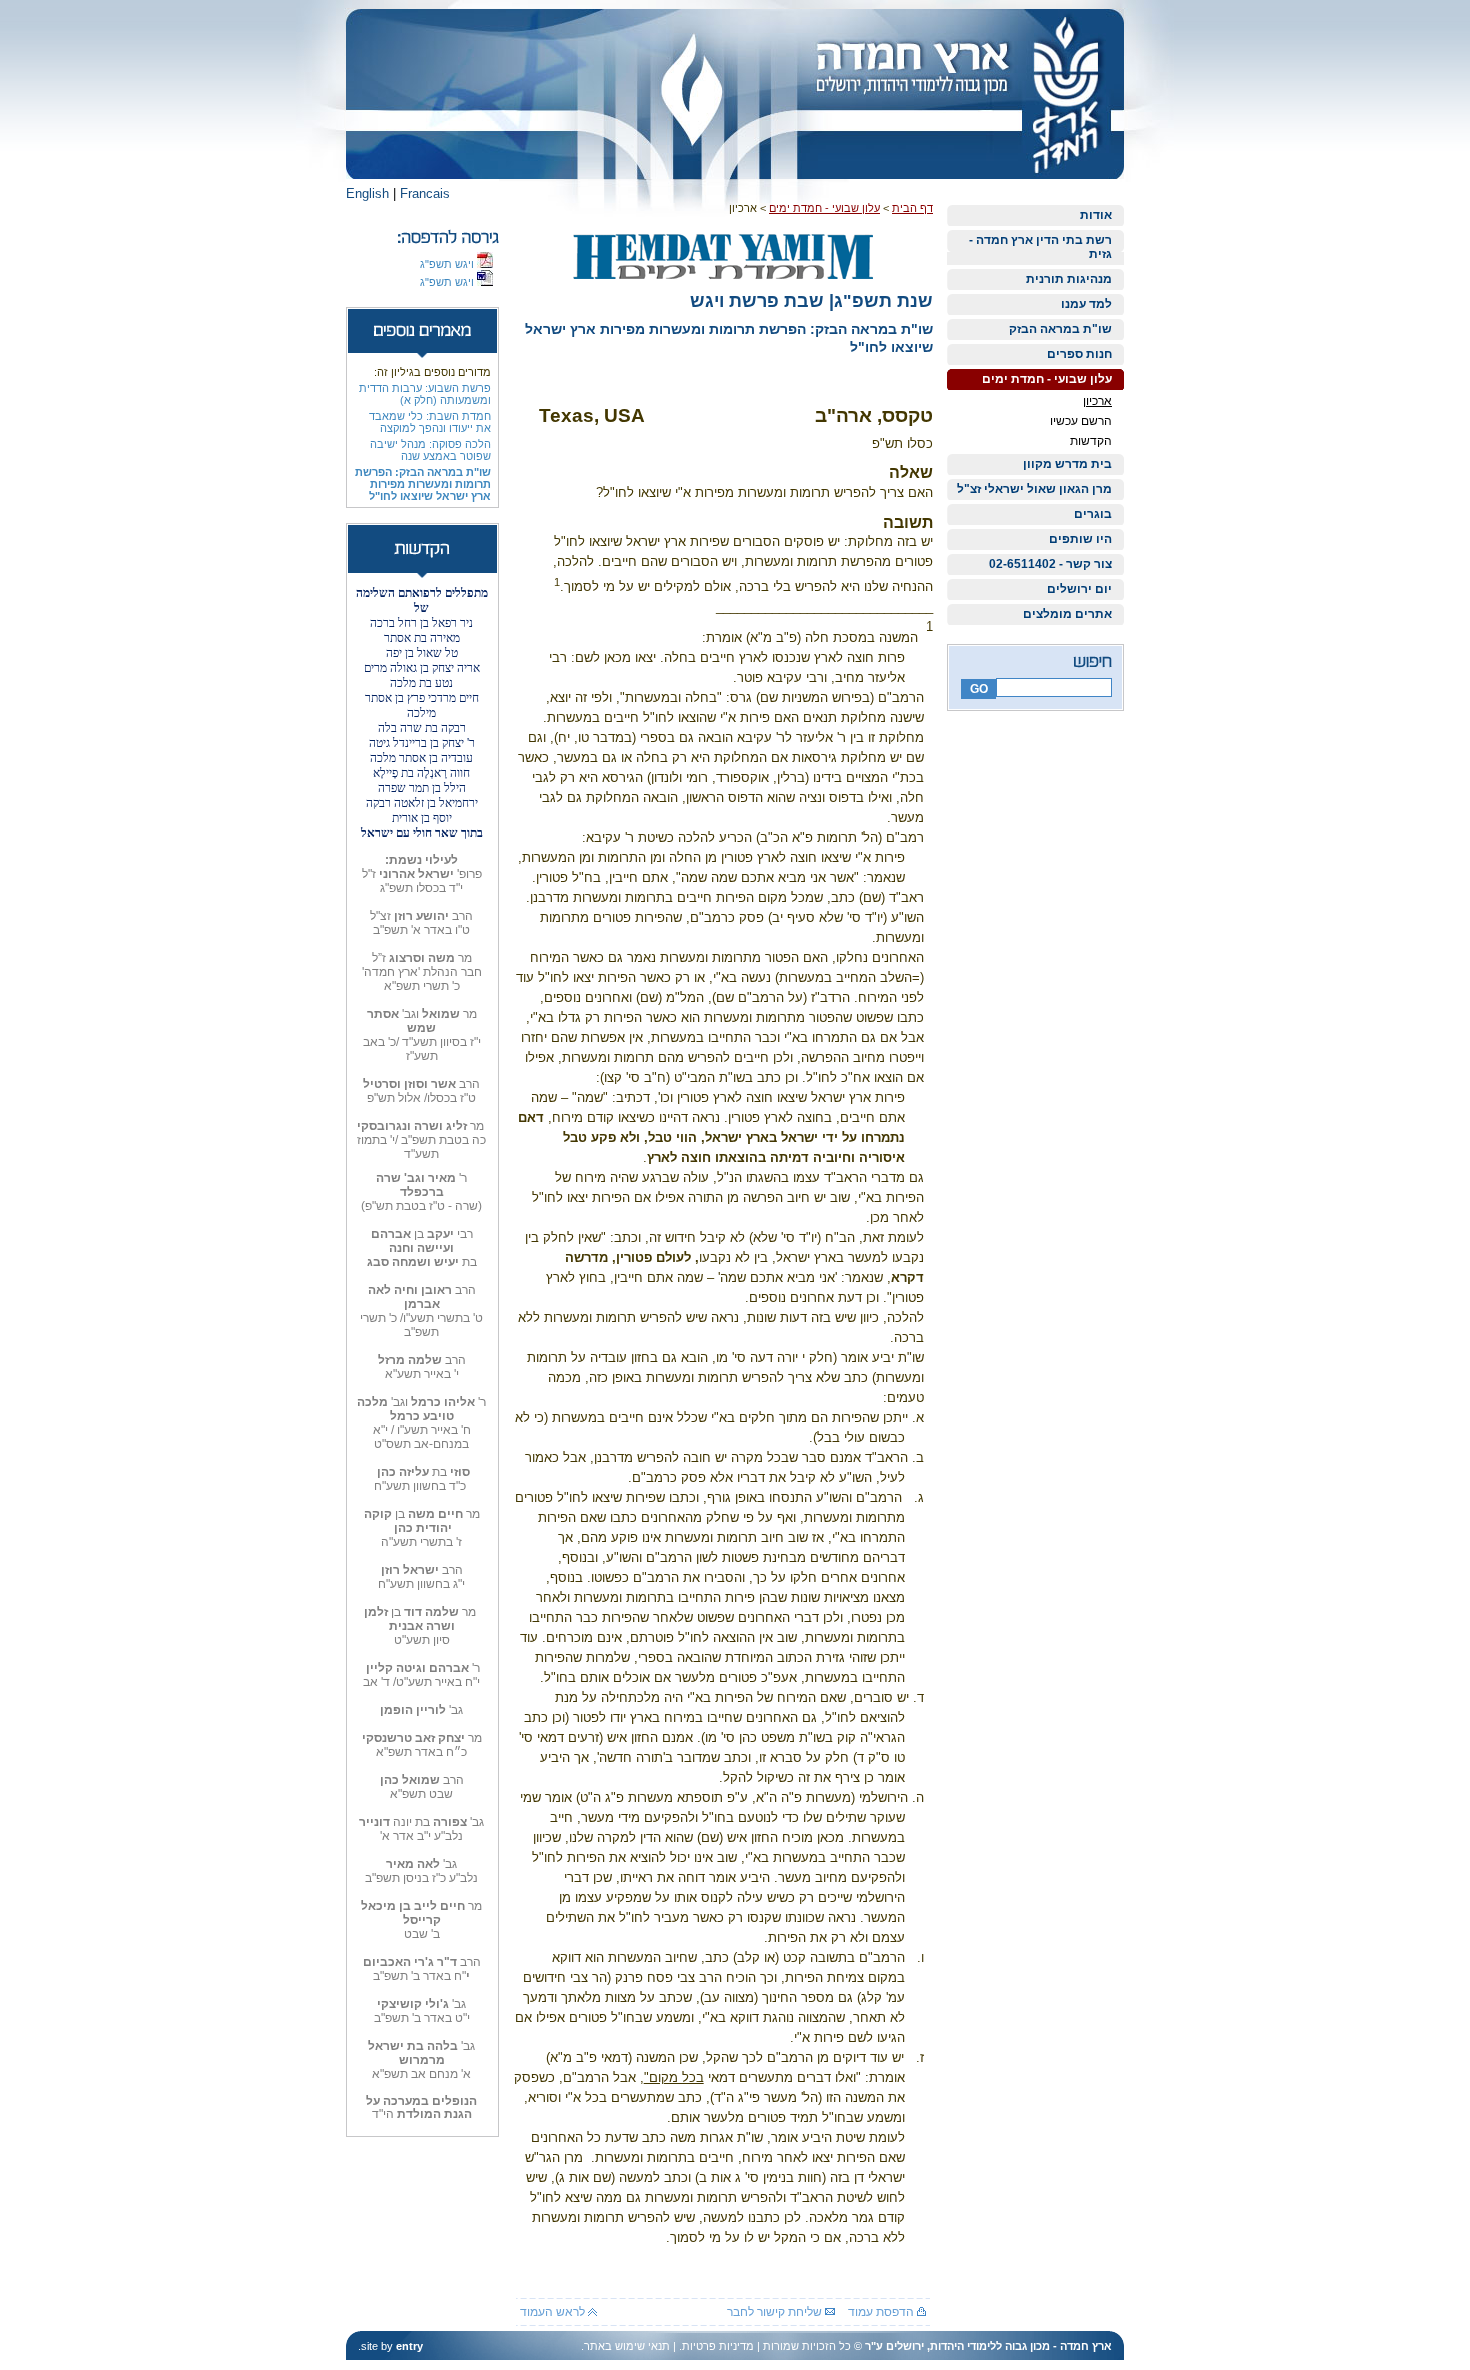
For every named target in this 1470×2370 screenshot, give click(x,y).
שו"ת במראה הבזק (1060, 329)
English (367, 193)
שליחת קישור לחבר (776, 2312)
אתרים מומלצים (1067, 614)
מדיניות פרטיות (718, 2346)
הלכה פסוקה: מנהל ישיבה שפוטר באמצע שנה (430, 450)
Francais (425, 193)
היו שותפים (1080, 539)
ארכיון (1097, 401)
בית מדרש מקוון (1067, 464)
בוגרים (1093, 514)
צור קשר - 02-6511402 (1050, 564)
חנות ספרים (1079, 354)
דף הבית (912, 208)
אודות (1096, 215)
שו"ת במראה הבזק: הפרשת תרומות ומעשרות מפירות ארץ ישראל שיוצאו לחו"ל (423, 484)
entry (409, 2346)
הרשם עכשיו (1081, 421)
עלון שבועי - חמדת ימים (1047, 379)
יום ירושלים (1079, 589)
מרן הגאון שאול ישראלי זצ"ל (1034, 489)
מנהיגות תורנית (1069, 279)
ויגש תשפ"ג (448, 264)
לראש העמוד (554, 2312)
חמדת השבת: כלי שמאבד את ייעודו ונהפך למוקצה (430, 422)
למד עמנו (1086, 304)
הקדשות (1091, 441)
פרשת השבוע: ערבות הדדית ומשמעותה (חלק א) (425, 394)
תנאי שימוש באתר (627, 2346)
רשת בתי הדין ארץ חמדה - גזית (1040, 247)
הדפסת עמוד (882, 2312)
